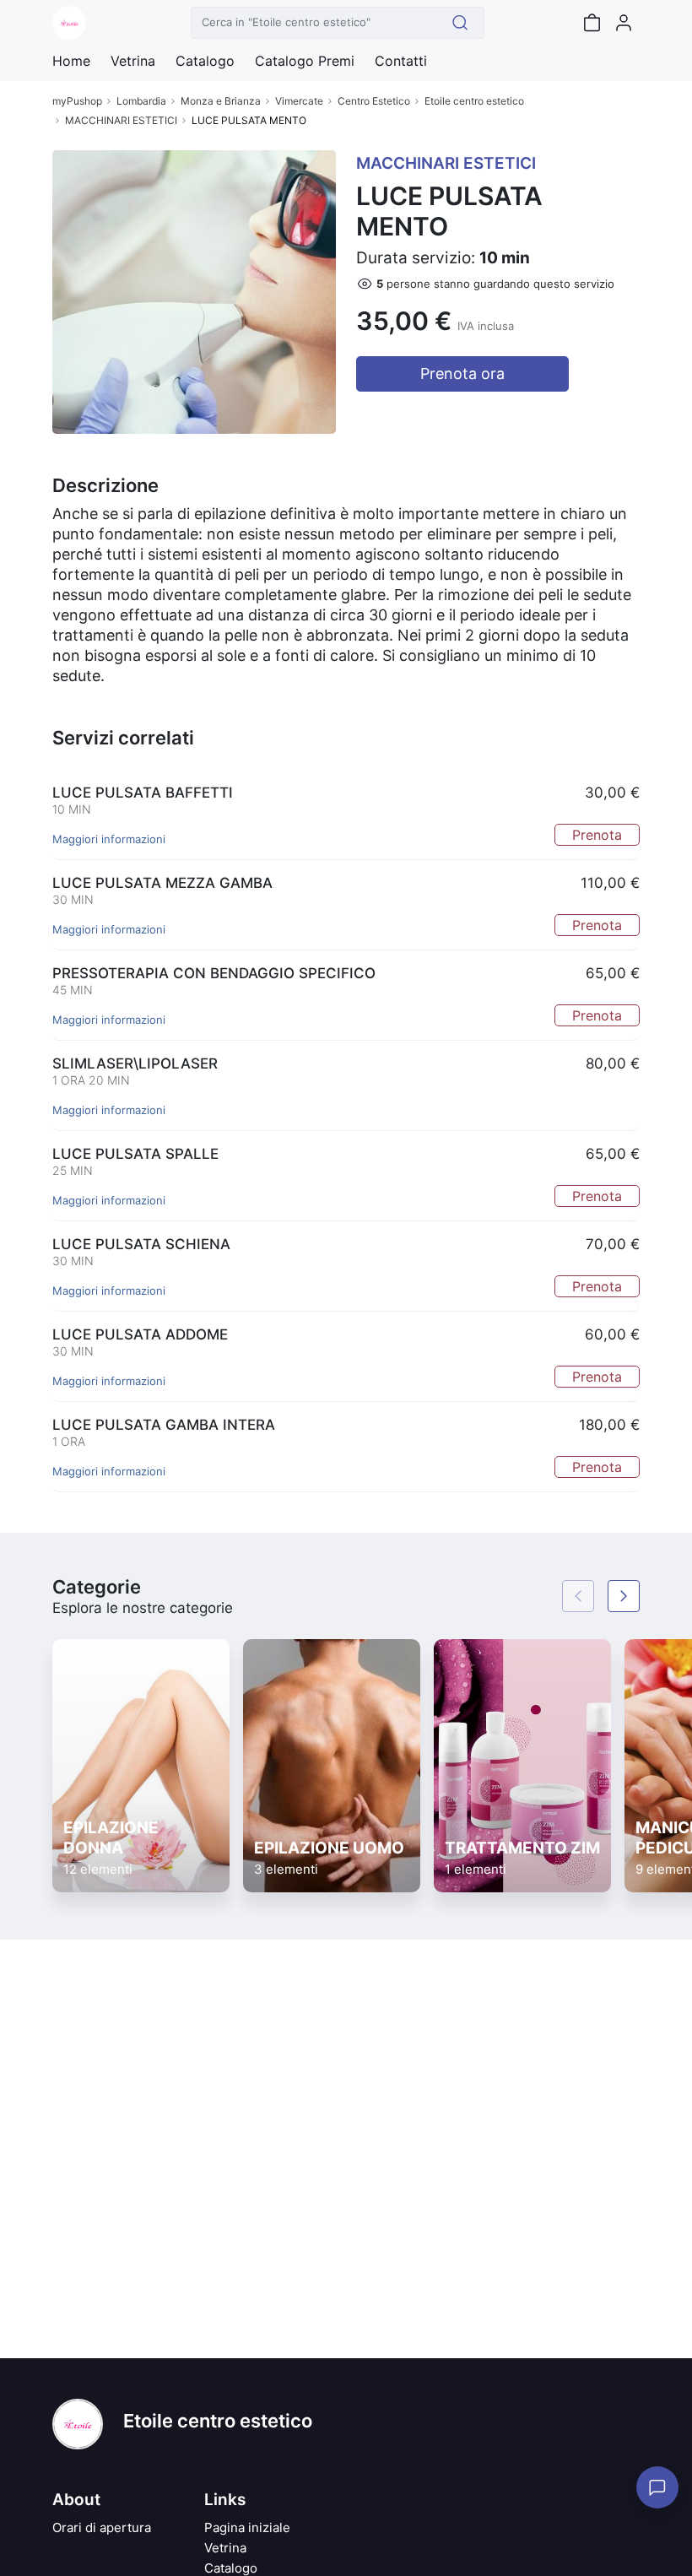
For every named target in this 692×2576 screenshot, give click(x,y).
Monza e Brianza (221, 101)
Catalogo (205, 61)
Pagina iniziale (247, 2527)
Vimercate (299, 101)
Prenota (597, 835)
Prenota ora (462, 373)
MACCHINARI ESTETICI (121, 120)
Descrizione (105, 485)
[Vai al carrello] (592, 23)
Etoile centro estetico (474, 101)
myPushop (77, 101)
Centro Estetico (374, 101)
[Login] (624, 23)
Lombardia (141, 101)
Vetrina (225, 2548)
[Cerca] (460, 23)
